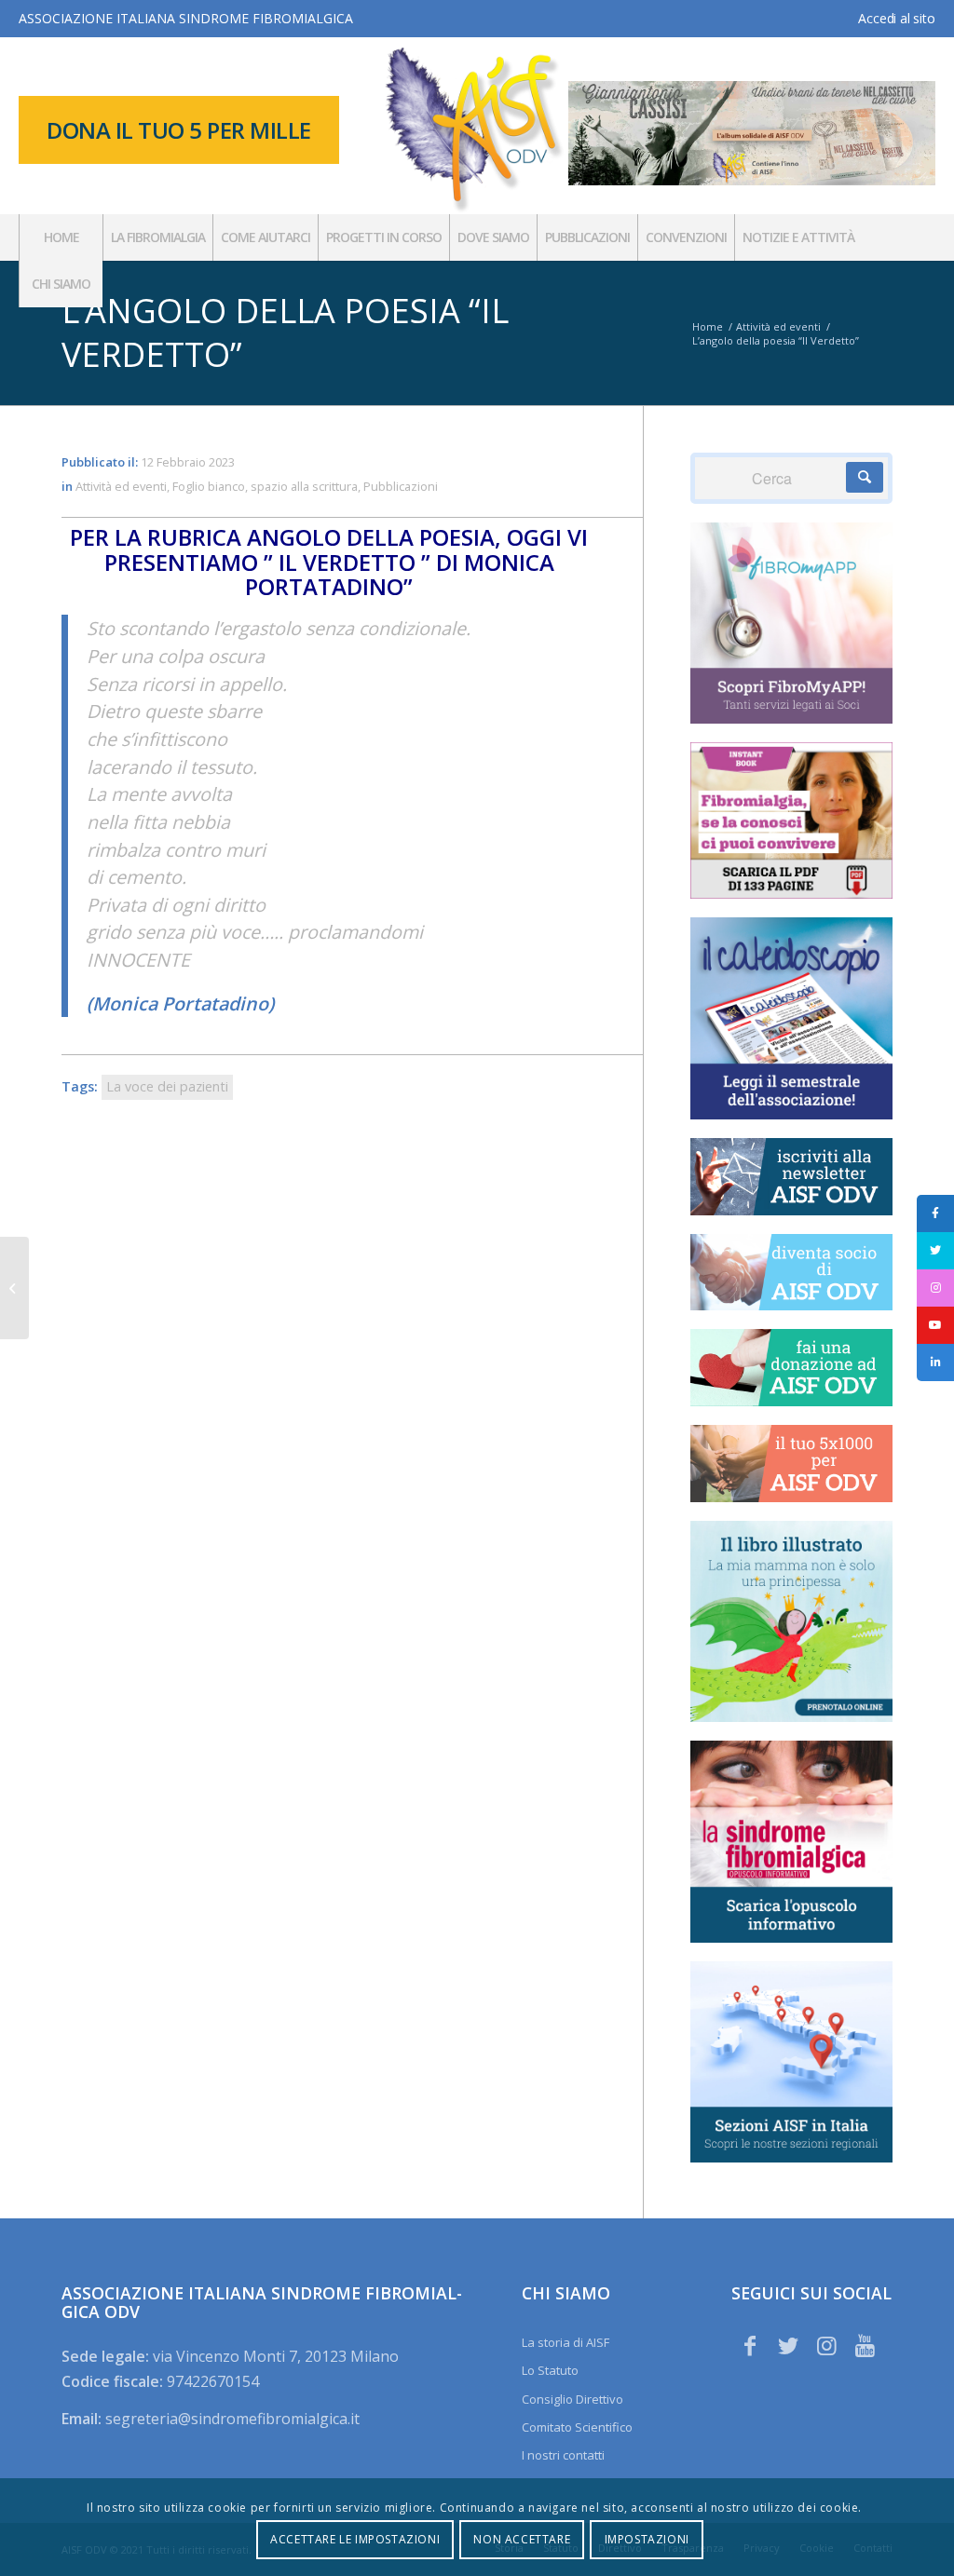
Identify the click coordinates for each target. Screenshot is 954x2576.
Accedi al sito (896, 18)
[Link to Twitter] (788, 2345)
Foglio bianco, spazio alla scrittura (265, 486)
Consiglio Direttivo (572, 2399)
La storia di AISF (566, 2342)
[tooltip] (935, 1213)
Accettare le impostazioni (355, 2539)
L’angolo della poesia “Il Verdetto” (285, 332)
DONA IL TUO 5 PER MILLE (179, 130)
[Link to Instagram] (826, 2345)
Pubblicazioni (401, 486)
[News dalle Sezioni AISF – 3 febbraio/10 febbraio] (14, 1288)
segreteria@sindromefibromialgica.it (232, 2419)
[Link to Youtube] (865, 2345)
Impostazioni (647, 2539)
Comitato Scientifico (577, 2427)
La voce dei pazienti (167, 1086)
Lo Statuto (550, 2370)
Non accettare (522, 2539)
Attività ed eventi (121, 486)
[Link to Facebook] (750, 2345)
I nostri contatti (563, 2455)
